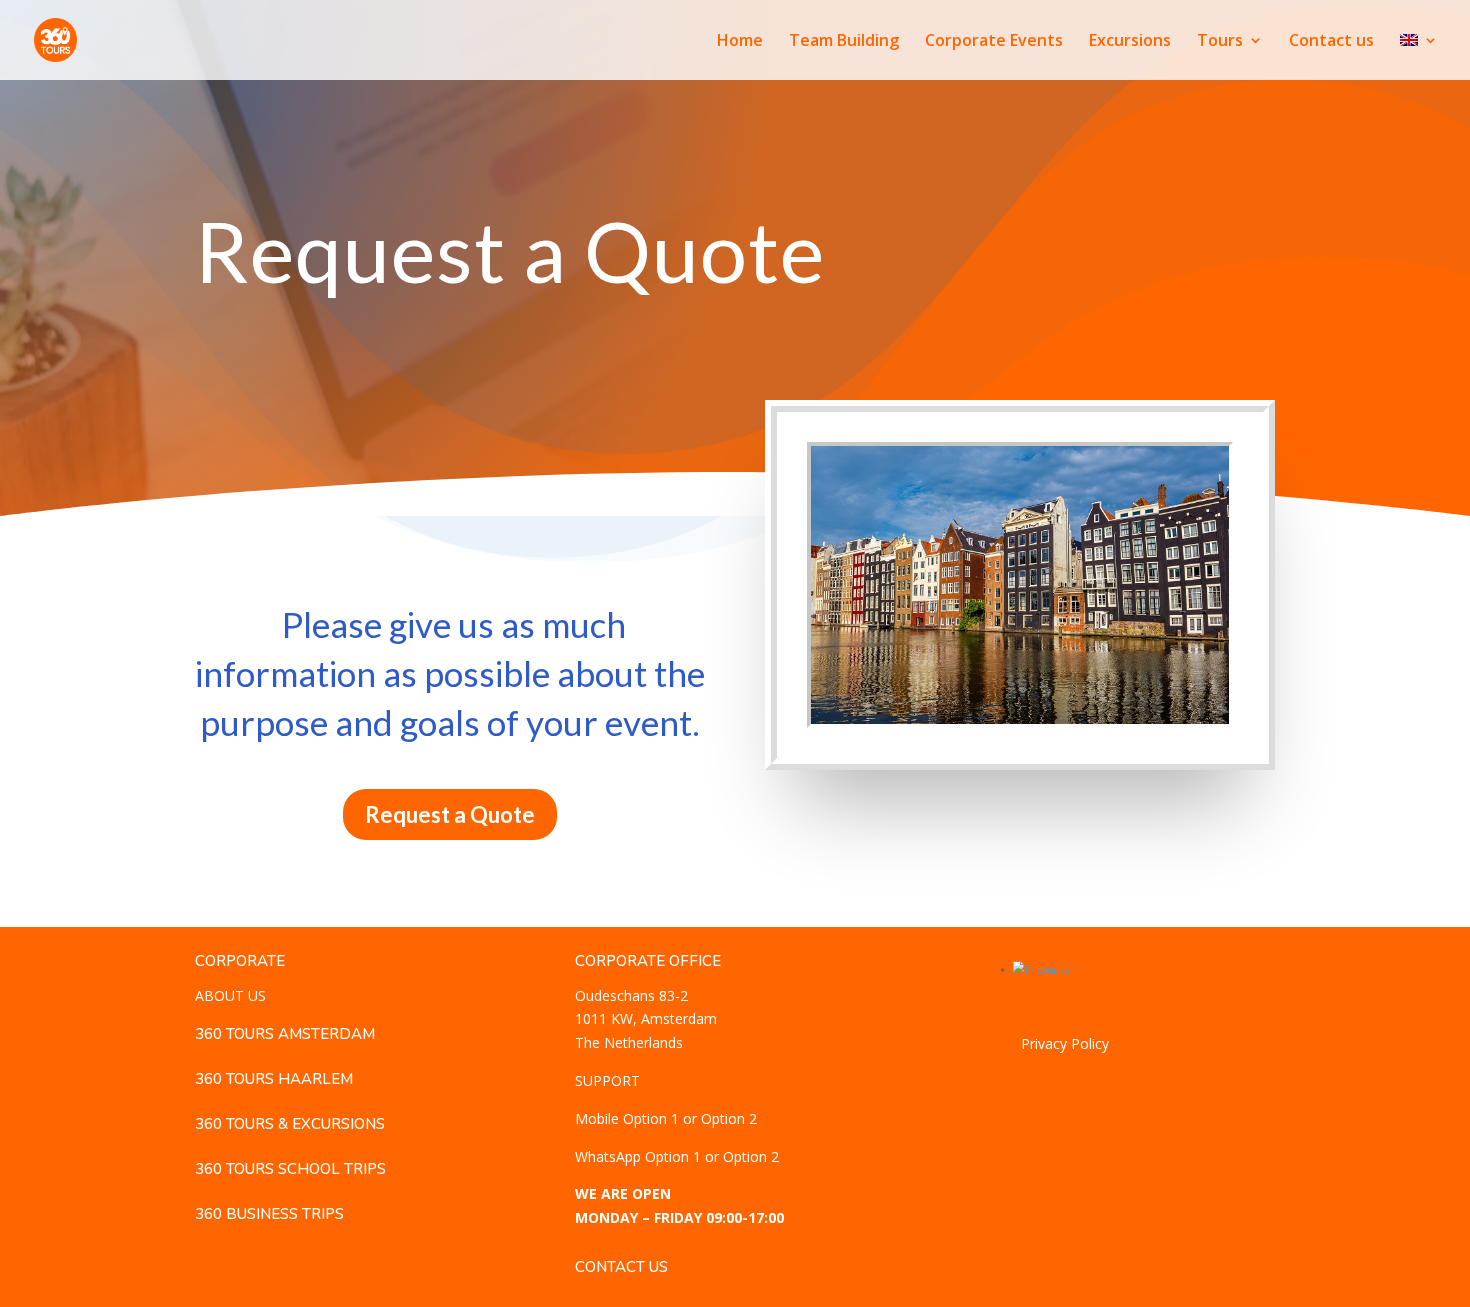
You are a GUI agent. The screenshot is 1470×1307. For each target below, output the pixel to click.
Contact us (1331, 42)
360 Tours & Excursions (290, 1124)
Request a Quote (450, 814)
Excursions (1130, 42)
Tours (1220, 42)
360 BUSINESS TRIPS (269, 1214)
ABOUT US (230, 995)
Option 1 (651, 1118)
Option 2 (729, 1118)
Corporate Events (994, 42)
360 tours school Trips (290, 1169)
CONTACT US (621, 1267)
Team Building (844, 42)
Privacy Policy (1065, 1043)
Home (740, 42)
